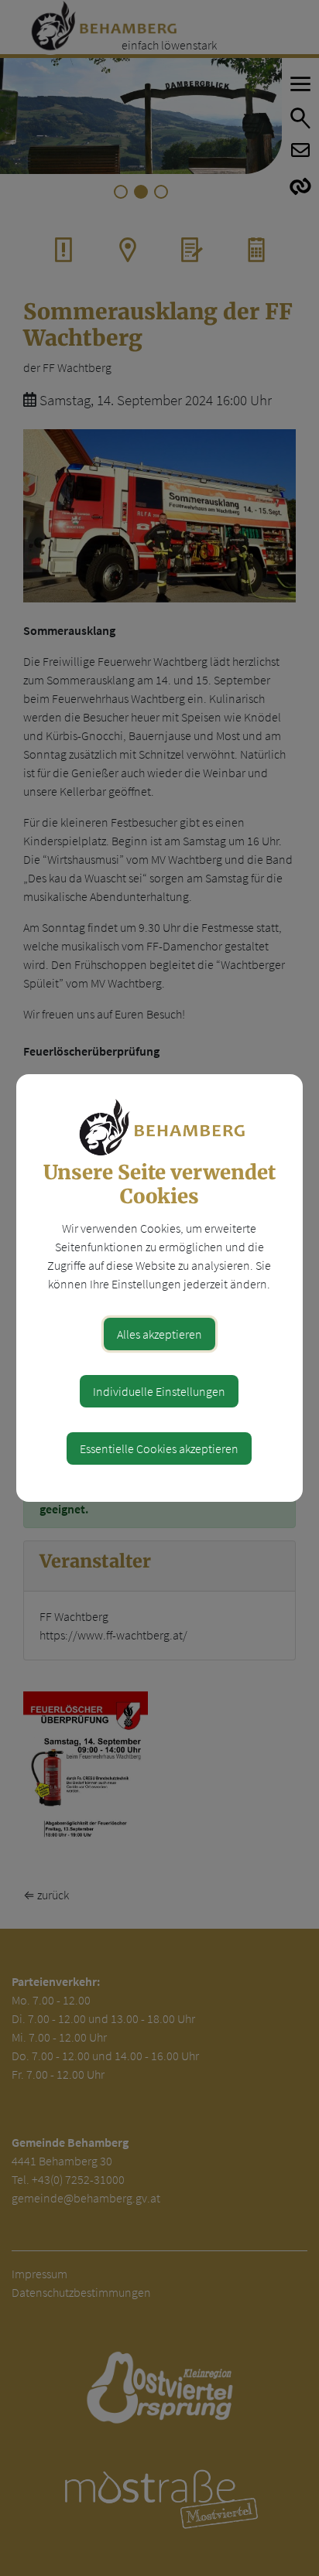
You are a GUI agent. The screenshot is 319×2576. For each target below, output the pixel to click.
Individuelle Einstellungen (159, 1391)
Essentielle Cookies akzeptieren (159, 1448)
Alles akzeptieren (159, 1334)
